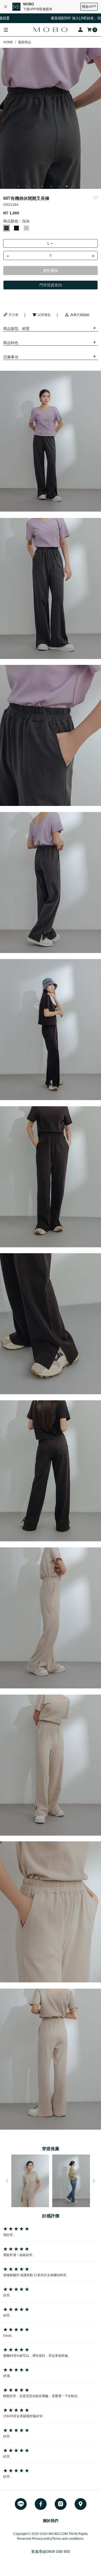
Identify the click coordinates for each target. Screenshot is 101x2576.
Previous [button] (7, 2181)
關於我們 (51, 2521)
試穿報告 (44, 315)
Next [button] (94, 2181)
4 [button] (43, 186)
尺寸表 (13, 315)
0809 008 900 (58, 2552)
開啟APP (89, 7)
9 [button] (83, 186)
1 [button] (18, 186)
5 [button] (51, 186)
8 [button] (75, 186)
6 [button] (59, 186)
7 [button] (67, 186)
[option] (50, 118)
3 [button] (34, 186)
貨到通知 (51, 271)
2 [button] (26, 186)
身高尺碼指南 (80, 315)
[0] (90, 30)
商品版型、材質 (16, 329)
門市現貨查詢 (51, 285)
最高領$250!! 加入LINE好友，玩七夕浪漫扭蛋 (61, 18)
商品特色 (11, 343)
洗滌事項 (11, 357)
